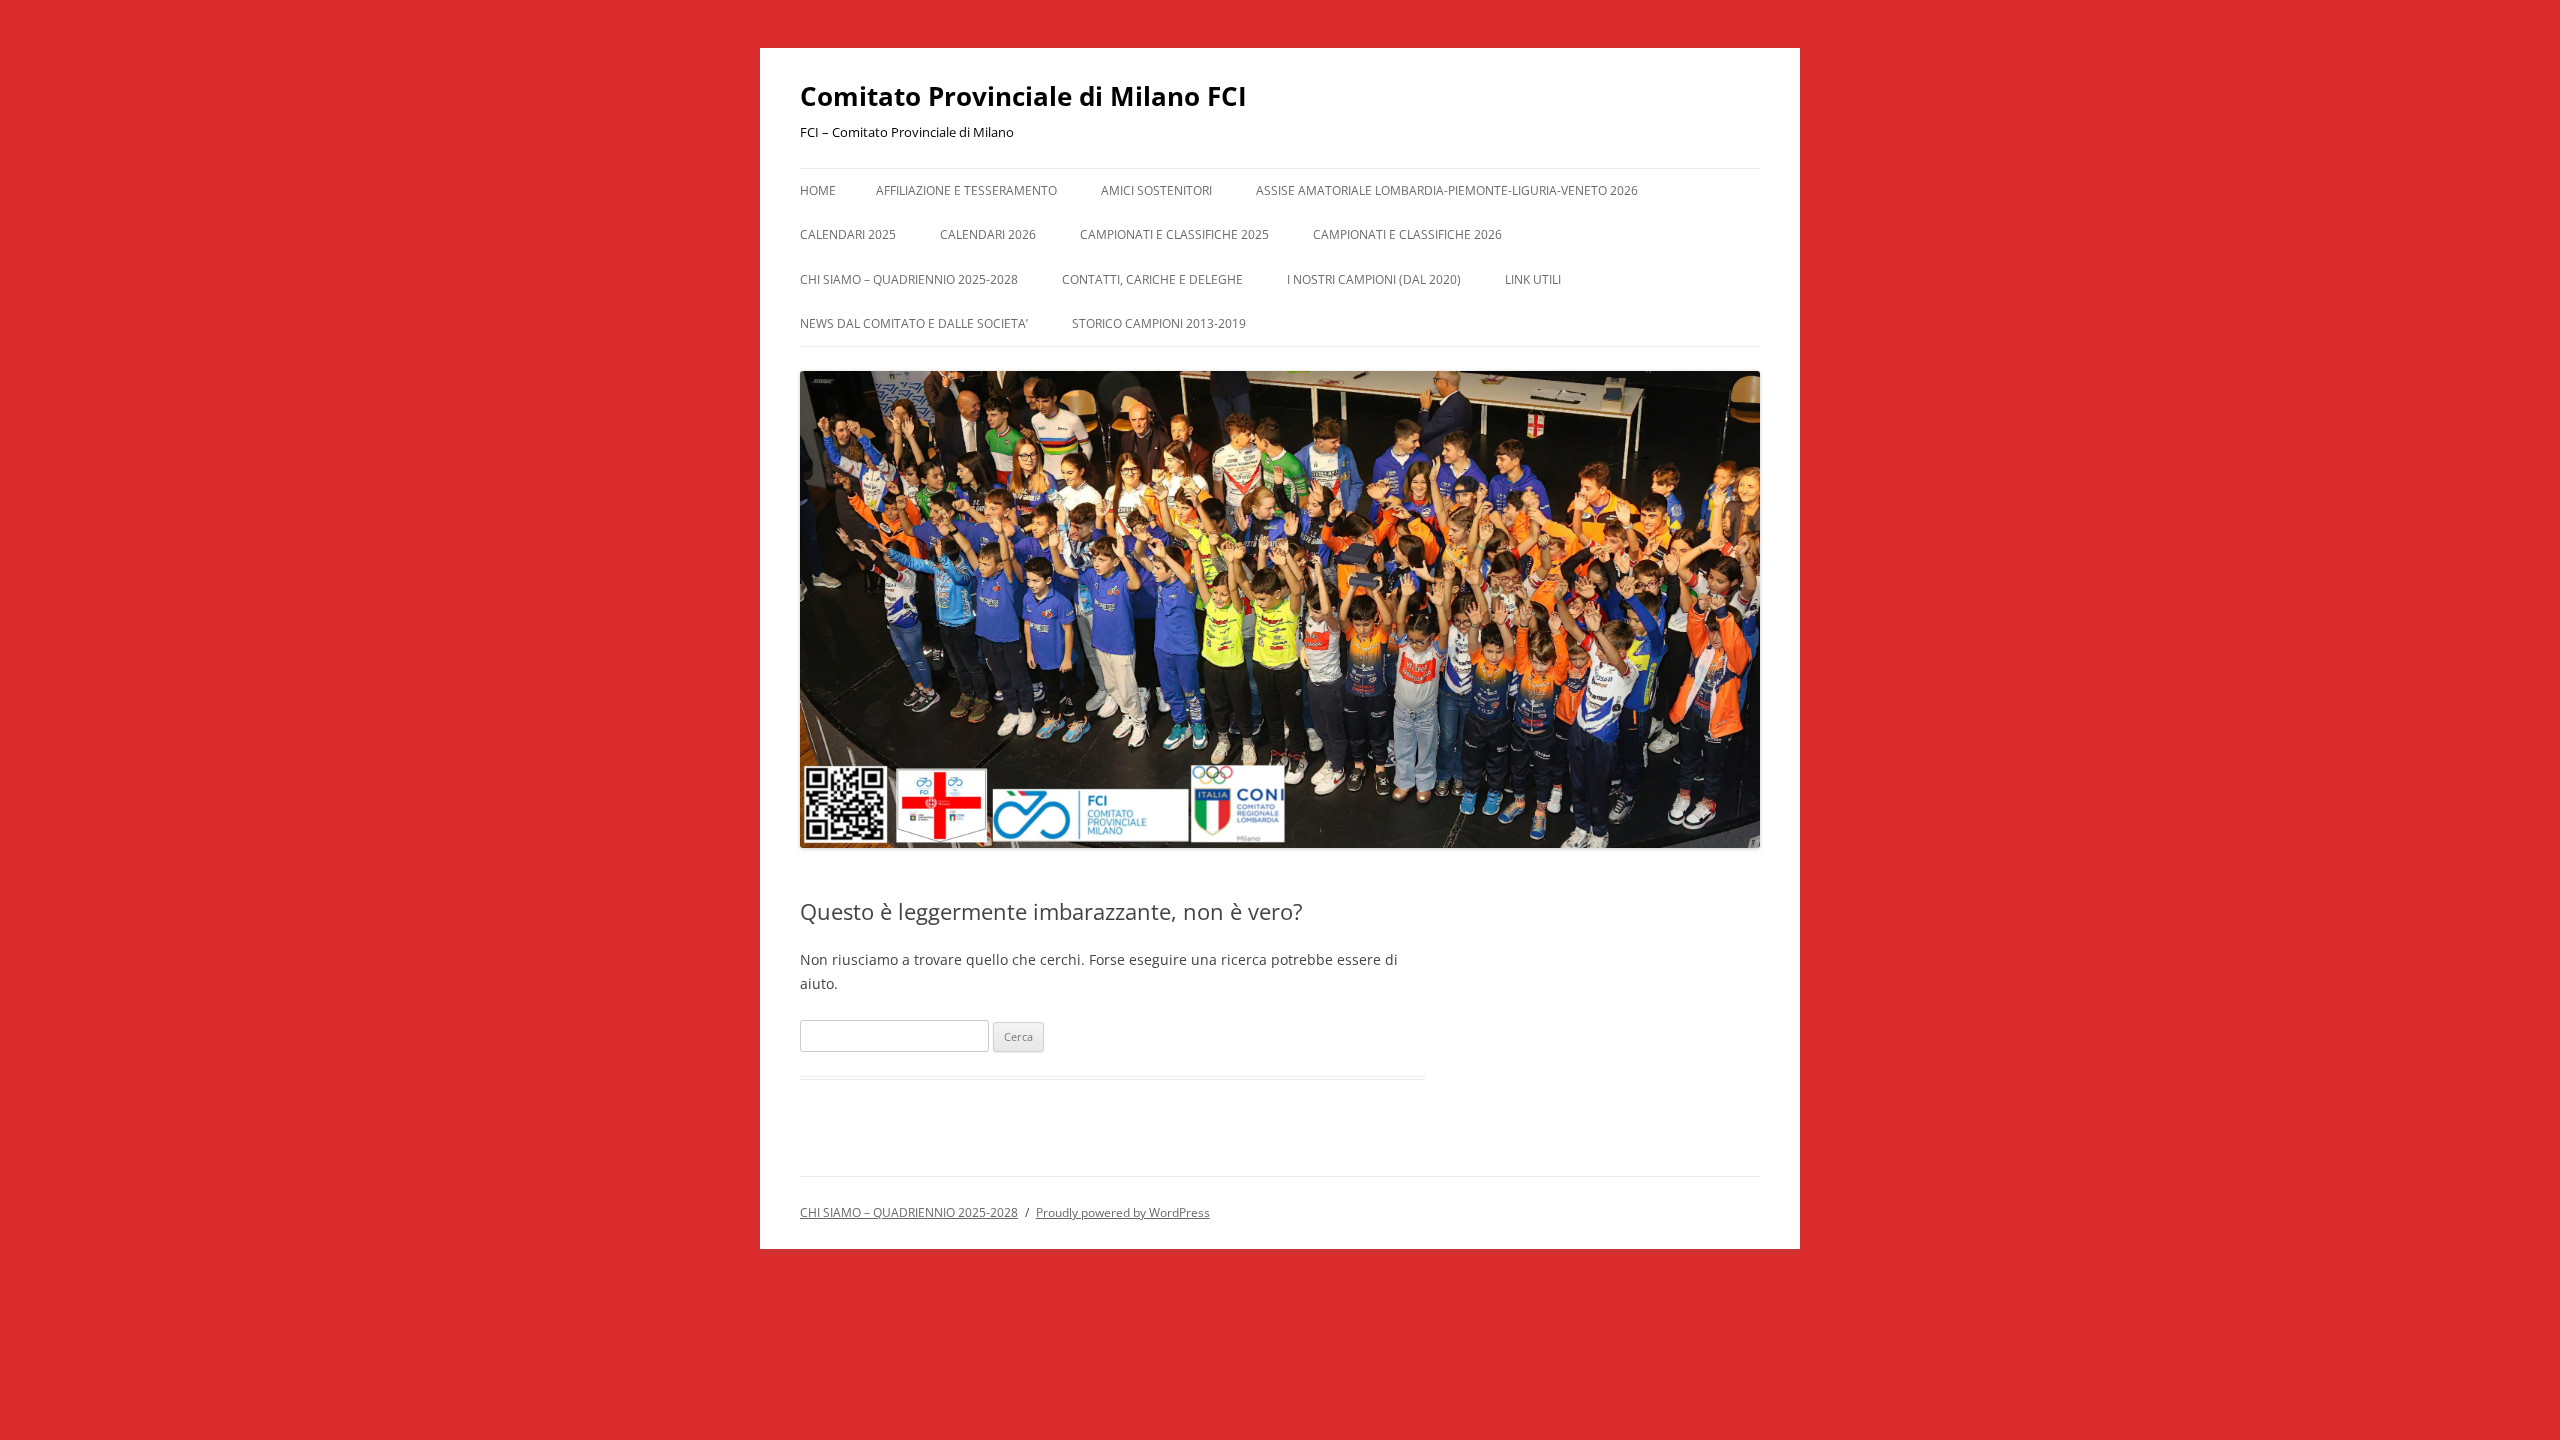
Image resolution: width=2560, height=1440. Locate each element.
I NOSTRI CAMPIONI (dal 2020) (1374, 279)
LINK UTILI (1533, 279)
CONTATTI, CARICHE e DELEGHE (1152, 279)
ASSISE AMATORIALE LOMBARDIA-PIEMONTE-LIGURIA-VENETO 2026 (1447, 190)
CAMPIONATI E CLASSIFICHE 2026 (1407, 234)
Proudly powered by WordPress (1123, 1212)
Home (818, 190)
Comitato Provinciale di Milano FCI (1023, 96)
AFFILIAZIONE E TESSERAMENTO (966, 190)
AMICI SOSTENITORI (1156, 190)
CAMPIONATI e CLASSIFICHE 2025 (1174, 234)
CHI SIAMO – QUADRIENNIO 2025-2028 (909, 279)
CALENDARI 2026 (988, 234)
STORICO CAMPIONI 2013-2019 (1159, 323)
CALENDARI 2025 (848, 234)
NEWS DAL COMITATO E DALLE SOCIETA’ (914, 323)
